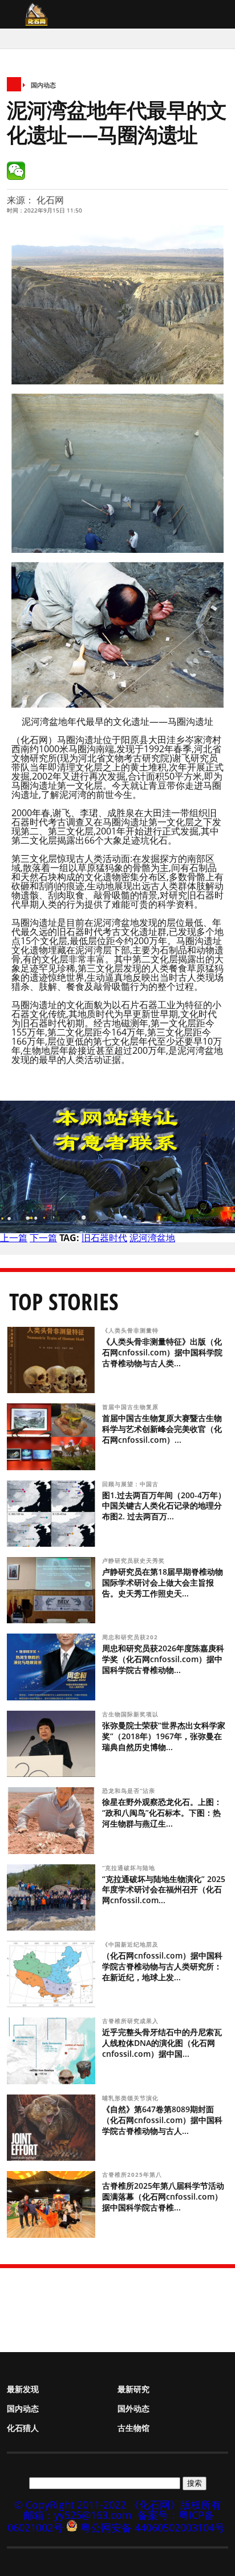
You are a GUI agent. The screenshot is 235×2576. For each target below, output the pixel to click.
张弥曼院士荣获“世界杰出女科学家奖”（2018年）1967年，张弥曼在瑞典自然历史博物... (164, 1736)
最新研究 (133, 2389)
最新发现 (23, 2389)
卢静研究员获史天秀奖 (133, 1560)
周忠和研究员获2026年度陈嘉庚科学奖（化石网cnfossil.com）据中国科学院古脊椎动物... (163, 1659)
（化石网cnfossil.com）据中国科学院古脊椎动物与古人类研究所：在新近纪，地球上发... (162, 1966)
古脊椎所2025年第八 (133, 2174)
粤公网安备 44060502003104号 (153, 2527)
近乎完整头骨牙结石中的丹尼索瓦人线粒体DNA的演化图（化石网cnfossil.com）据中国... (162, 2043)
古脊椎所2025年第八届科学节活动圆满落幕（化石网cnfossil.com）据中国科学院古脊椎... (163, 2196)
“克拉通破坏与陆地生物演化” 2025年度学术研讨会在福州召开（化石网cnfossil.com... (164, 1890)
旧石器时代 (104, 1238)
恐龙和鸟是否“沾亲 (130, 1791)
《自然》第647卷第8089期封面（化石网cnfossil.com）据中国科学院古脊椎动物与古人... (162, 2120)
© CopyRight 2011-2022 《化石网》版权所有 (118, 2505)
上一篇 (14, 1238)
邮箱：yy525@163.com (78, 2515)
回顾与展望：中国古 (131, 1484)
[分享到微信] (16, 171)
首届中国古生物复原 (131, 1407)
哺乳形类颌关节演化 (131, 2098)
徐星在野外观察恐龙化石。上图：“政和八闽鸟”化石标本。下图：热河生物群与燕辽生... (162, 1813)
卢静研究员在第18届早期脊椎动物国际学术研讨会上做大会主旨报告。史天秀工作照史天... (163, 1582)
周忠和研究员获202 (131, 1637)
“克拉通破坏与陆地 (130, 1868)
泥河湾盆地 (152, 1238)
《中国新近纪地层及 (131, 1944)
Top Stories (64, 1301)
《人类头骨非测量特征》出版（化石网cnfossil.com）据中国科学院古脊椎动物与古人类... (162, 1352)
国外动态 (133, 2408)
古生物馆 (133, 2428)
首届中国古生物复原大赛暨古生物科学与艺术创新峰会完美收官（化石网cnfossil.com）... (162, 1429)
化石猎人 (23, 2428)
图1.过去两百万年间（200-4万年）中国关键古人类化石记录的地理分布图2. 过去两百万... (164, 1506)
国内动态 (43, 85)
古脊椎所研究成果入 (131, 2021)
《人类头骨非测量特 (131, 1330)
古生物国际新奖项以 (131, 1714)
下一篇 (43, 1238)
